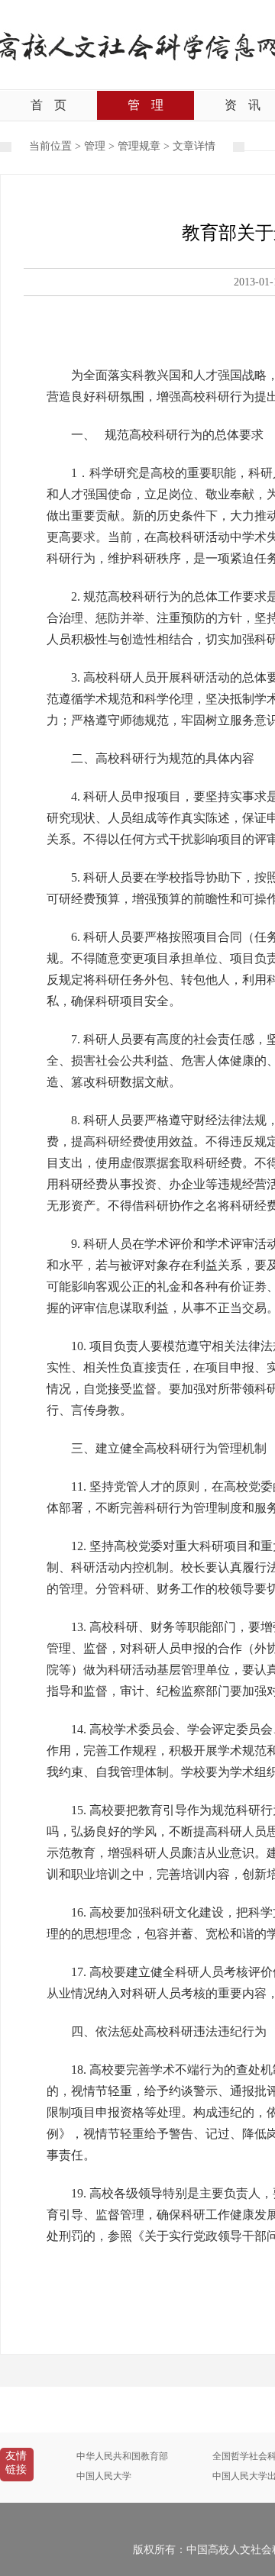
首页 (49, 105)
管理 (146, 105)
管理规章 (139, 146)
